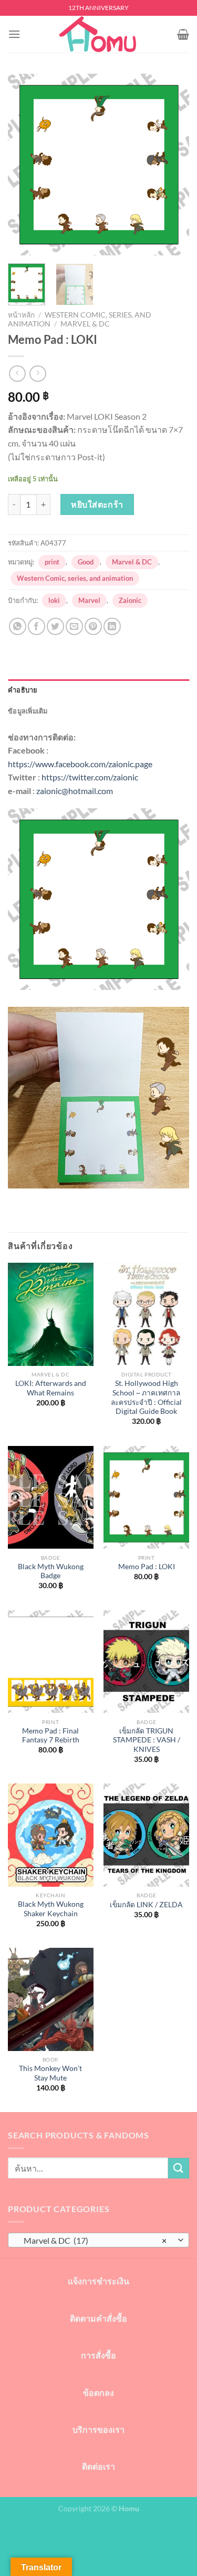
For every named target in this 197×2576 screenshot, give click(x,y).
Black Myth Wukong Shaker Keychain (51, 1909)
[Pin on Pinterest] (93, 626)
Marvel (89, 600)
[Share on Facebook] (37, 626)
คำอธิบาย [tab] (23, 690)
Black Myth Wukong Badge (51, 1571)
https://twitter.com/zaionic (90, 777)
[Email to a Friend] (74, 626)
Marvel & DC (85, 324)
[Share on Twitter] (55, 626)
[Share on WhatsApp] (18, 626)
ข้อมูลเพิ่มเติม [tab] (28, 711)
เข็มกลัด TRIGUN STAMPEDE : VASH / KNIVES (147, 1740)
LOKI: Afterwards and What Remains (51, 1388)
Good (86, 562)
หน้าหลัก (21, 315)
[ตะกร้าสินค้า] (183, 34)
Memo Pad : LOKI (147, 1567)
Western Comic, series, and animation (75, 578)
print (52, 562)
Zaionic (130, 600)
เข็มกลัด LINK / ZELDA (146, 1905)
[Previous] (25, 165)
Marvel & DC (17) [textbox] (93, 2240)
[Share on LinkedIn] (112, 626)
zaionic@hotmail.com (75, 791)
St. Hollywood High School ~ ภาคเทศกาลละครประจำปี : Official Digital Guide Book (146, 1397)
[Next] (172, 165)
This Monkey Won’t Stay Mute (50, 2073)
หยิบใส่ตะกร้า (97, 504)
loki (54, 600)
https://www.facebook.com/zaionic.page (80, 764)
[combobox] (98, 2240)
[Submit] (179, 2168)
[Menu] (14, 34)
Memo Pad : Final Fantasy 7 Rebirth (51, 1736)
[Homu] (99, 34)
